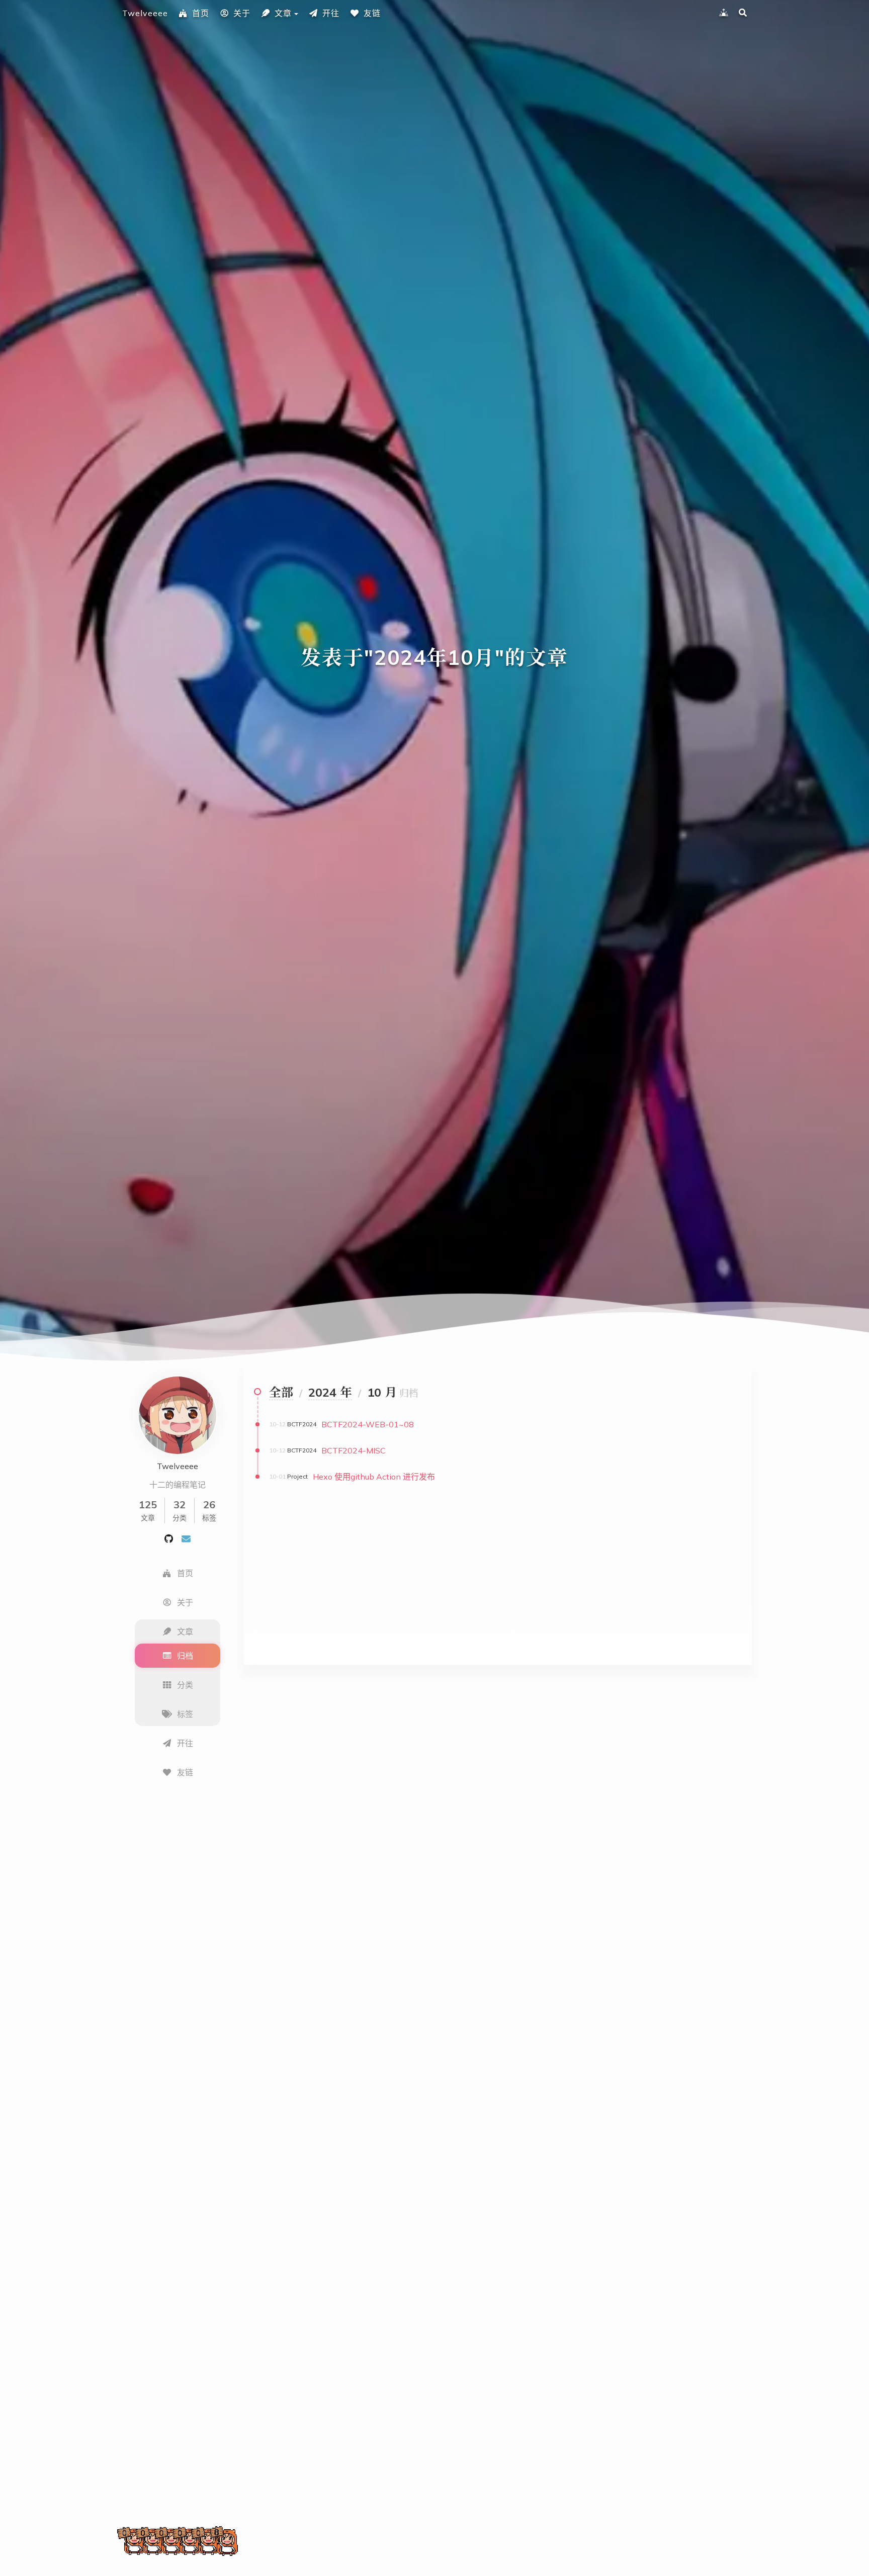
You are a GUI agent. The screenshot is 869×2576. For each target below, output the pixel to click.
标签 (185, 1714)
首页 (201, 13)
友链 (372, 13)
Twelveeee (145, 13)
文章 (283, 13)
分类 (185, 1685)
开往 (331, 13)
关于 (242, 13)
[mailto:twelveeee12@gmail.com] (186, 1538)
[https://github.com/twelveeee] (169, 1538)
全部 (281, 1392)
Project (297, 1476)
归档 (185, 1656)
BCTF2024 (302, 1424)
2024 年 (330, 1392)
